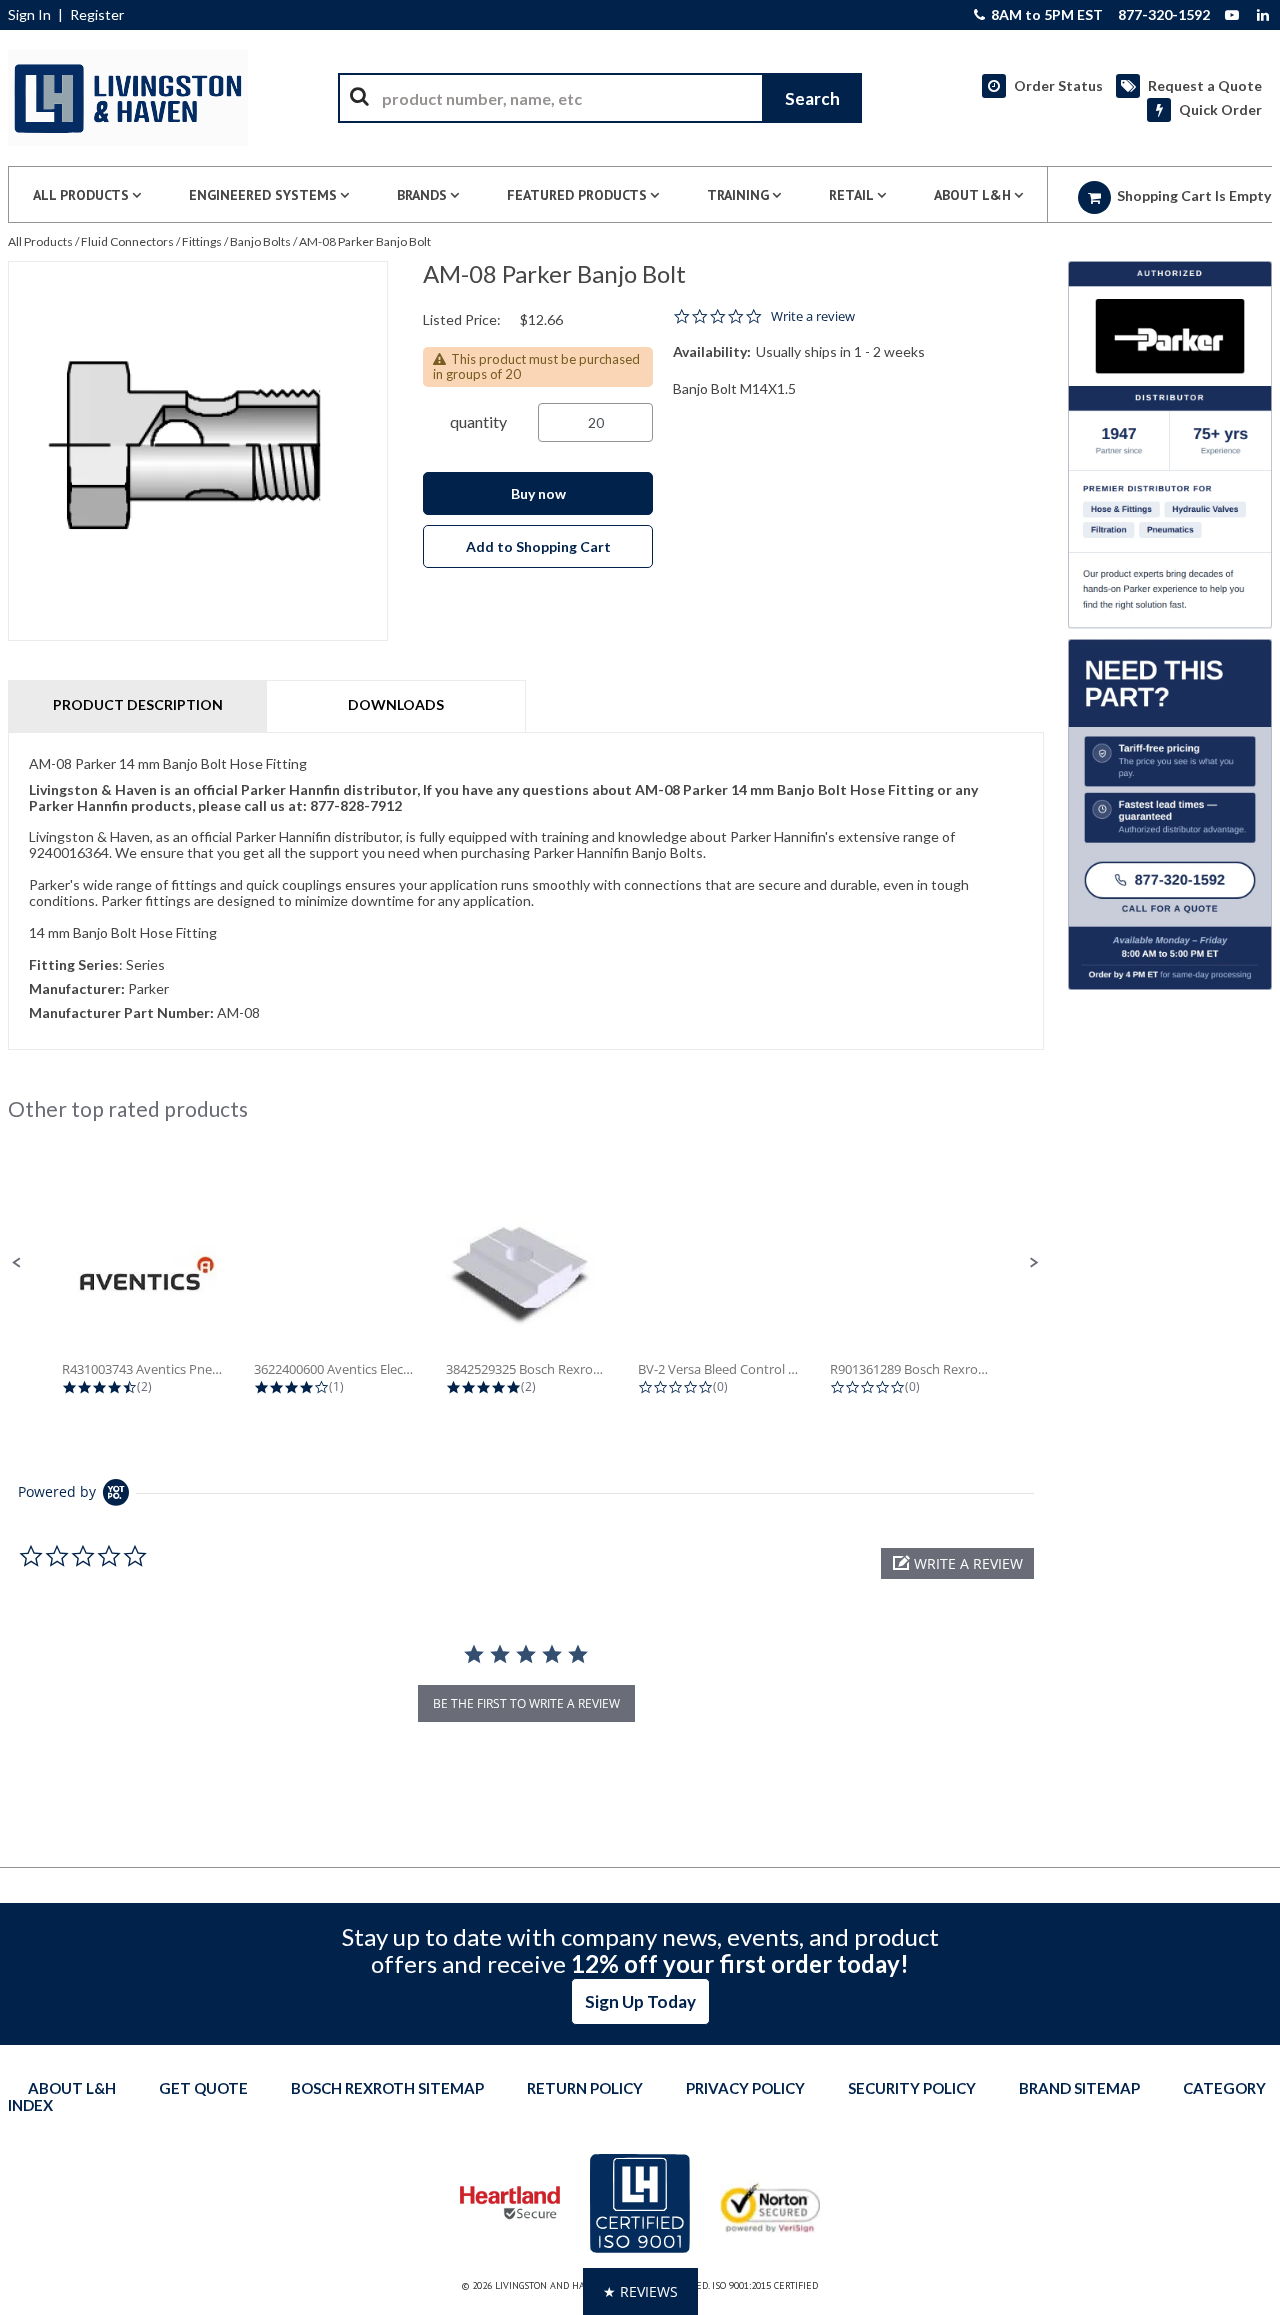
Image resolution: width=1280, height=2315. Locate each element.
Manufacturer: (77, 988)
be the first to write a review (526, 1703)
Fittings (202, 241)
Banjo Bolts (260, 241)
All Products (40, 241)
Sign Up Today (640, 2001)
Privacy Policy (745, 2088)
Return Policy (585, 2088)
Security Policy (912, 2088)
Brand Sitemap (1079, 2088)
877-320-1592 (1164, 15)
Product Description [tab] (138, 704)
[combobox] (600, 98)
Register (97, 15)
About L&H (72, 2088)
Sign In (29, 15)
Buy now (538, 493)
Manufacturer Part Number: (121, 1012)
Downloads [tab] (396, 704)
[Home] (128, 98)
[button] (17, 1263)
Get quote (203, 2088)
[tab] (526, 891)
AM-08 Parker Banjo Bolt (365, 241)
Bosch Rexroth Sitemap (387, 2088)
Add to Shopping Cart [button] (538, 546)
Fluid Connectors (127, 241)
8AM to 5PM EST (1045, 15)
